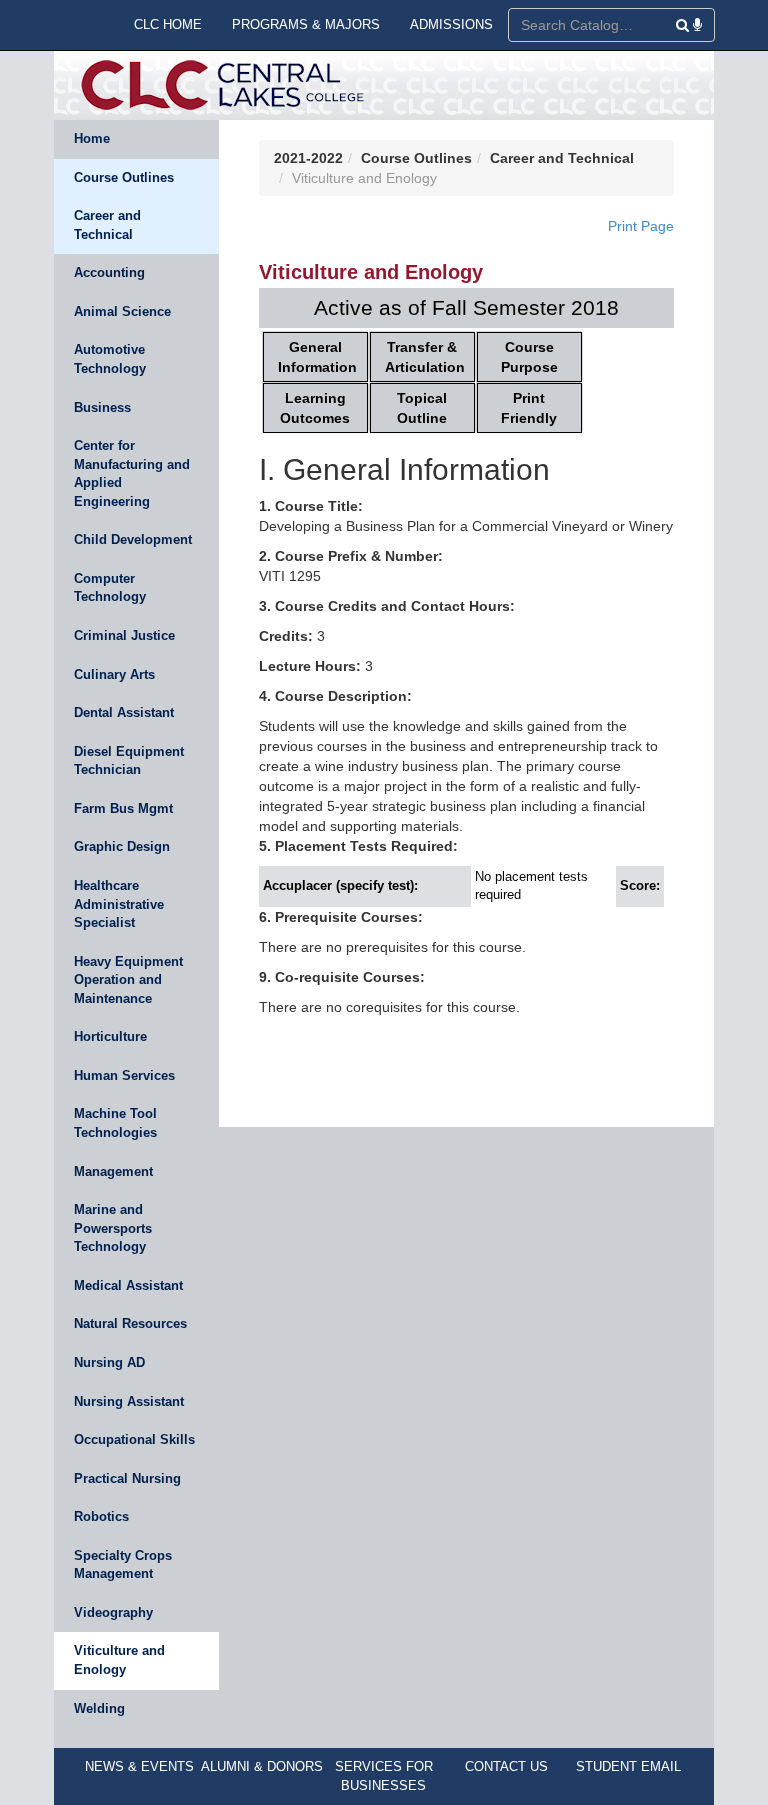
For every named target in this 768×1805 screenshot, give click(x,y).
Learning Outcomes (315, 408)
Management (113, 1171)
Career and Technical (107, 225)
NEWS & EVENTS (139, 1766)
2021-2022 (308, 158)
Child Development (133, 539)
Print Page (641, 226)
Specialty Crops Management (123, 1565)
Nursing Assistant (129, 1401)
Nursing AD (109, 1362)
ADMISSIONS (451, 24)
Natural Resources (130, 1323)
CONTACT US (506, 1766)
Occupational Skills (134, 1439)
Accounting (109, 272)
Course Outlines (124, 177)
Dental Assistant (124, 712)
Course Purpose (529, 357)
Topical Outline (422, 408)
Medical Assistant (128, 1285)
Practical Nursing (127, 1478)
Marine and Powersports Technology (113, 1228)
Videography (113, 1612)
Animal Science (122, 311)
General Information (317, 357)
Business (102, 407)
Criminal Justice (124, 635)
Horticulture (110, 1036)
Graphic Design (122, 846)
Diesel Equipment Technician (129, 761)
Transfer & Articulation (425, 357)
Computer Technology (110, 588)
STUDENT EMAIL (628, 1766)
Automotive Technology (110, 359)
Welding (99, 1708)
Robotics (101, 1516)
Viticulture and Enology (119, 1660)
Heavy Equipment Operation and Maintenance (128, 980)
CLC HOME (168, 24)
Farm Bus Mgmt (123, 808)
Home (92, 138)
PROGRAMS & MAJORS (306, 24)
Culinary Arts (114, 674)
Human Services (124, 1075)
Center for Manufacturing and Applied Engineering (132, 473)
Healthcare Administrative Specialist (119, 904)
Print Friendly (529, 408)
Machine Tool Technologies (115, 1123)
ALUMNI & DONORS (262, 1766)
